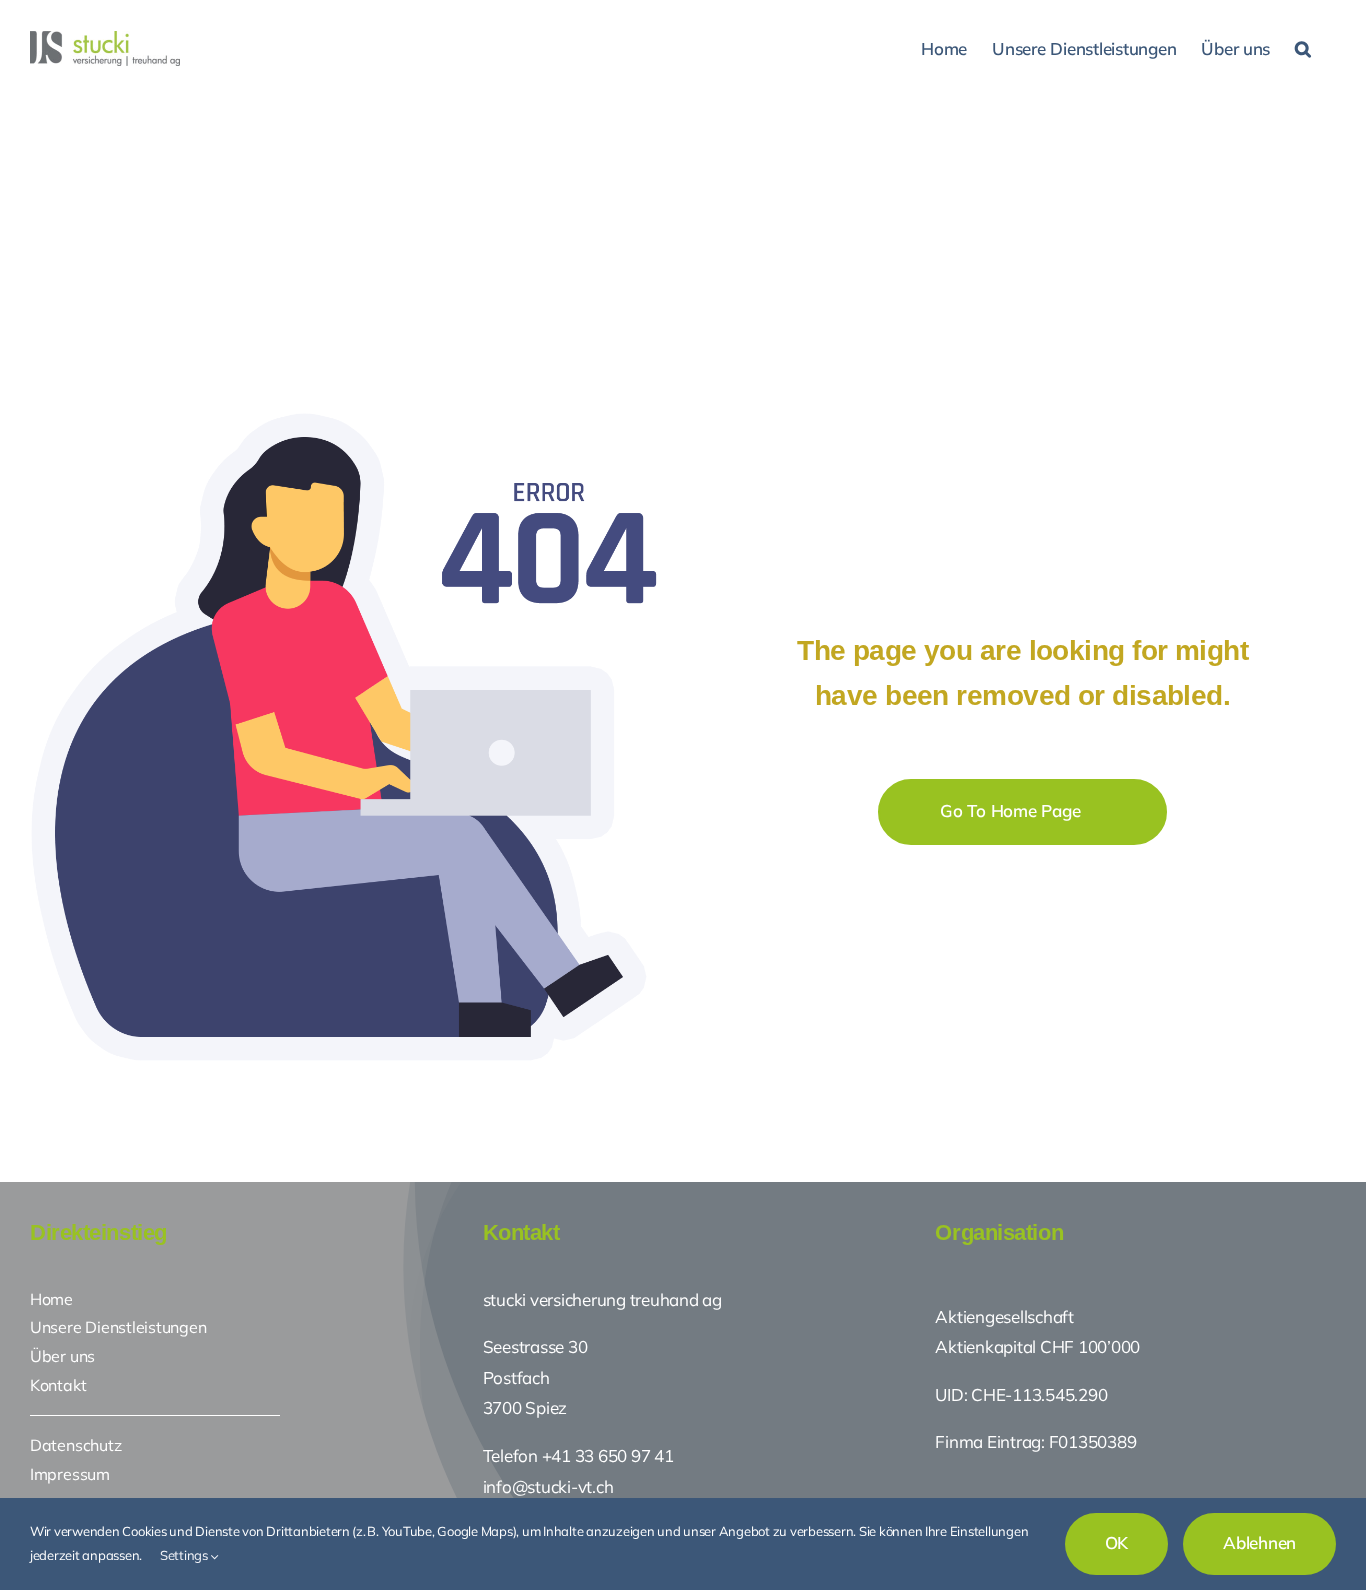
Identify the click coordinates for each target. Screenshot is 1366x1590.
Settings (185, 1555)
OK (1117, 1542)
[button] (1303, 47)
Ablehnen (1259, 1542)
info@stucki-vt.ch (548, 1486)
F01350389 (1093, 1441)
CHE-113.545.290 (1037, 1394)
